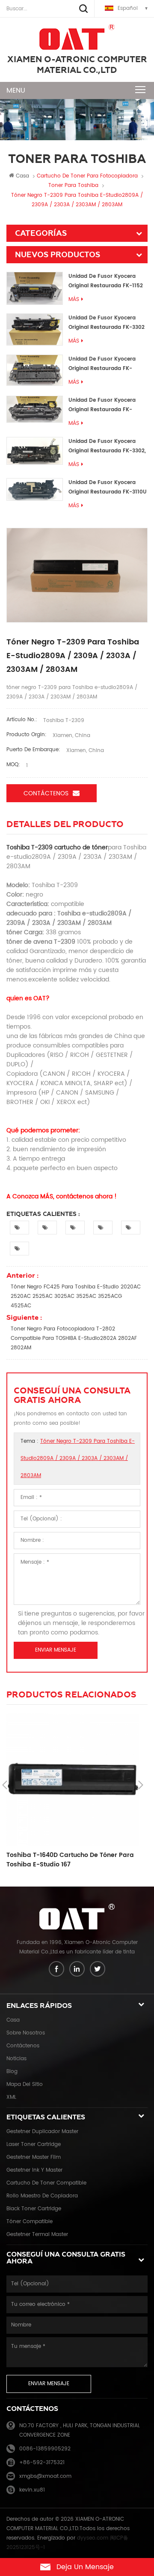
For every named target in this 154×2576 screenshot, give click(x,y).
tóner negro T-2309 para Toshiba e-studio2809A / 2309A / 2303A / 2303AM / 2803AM (78, 1458)
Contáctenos (46, 793)
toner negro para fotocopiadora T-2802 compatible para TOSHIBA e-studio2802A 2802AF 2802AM (74, 1338)
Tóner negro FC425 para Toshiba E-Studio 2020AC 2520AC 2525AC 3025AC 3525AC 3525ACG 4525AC (76, 1296)
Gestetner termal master (37, 2234)
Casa (22, 176)
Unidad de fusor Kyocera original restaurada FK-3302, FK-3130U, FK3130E (107, 447)
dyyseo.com (93, 2538)
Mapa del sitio (25, 2084)
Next (141, 1785)
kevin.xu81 (32, 2490)
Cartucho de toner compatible (46, 2183)
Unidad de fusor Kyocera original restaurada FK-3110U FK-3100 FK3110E (108, 488)
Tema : (78, 1458)
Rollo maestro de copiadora (42, 2196)
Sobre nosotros (26, 2033)
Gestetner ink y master (34, 2170)
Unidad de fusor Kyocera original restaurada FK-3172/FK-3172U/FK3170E (102, 405)
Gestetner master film (34, 2157)
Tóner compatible (30, 2222)
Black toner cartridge (34, 2209)
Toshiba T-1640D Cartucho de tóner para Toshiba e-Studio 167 (70, 1860)
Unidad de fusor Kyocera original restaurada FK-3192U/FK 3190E (102, 364)
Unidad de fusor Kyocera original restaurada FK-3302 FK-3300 (107, 323)
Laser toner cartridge (34, 2144)
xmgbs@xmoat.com (45, 2476)
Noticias (16, 2059)
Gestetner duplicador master (42, 2132)
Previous (5, 1785)
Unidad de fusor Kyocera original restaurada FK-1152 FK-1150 (106, 281)
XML (11, 2097)
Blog (12, 2072)
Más (74, 299)
